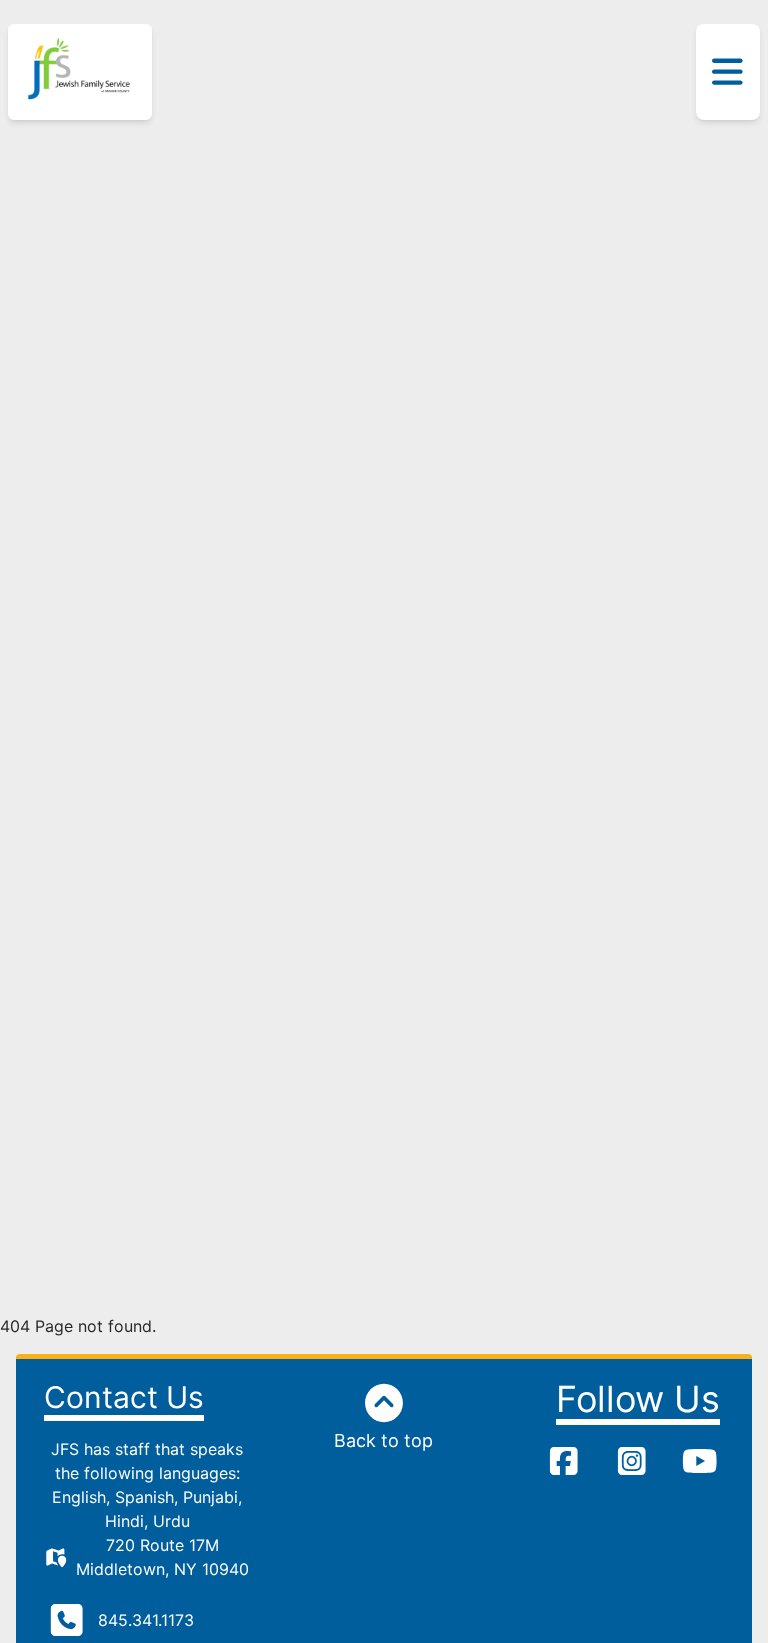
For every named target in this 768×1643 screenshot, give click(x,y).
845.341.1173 (146, 1620)
